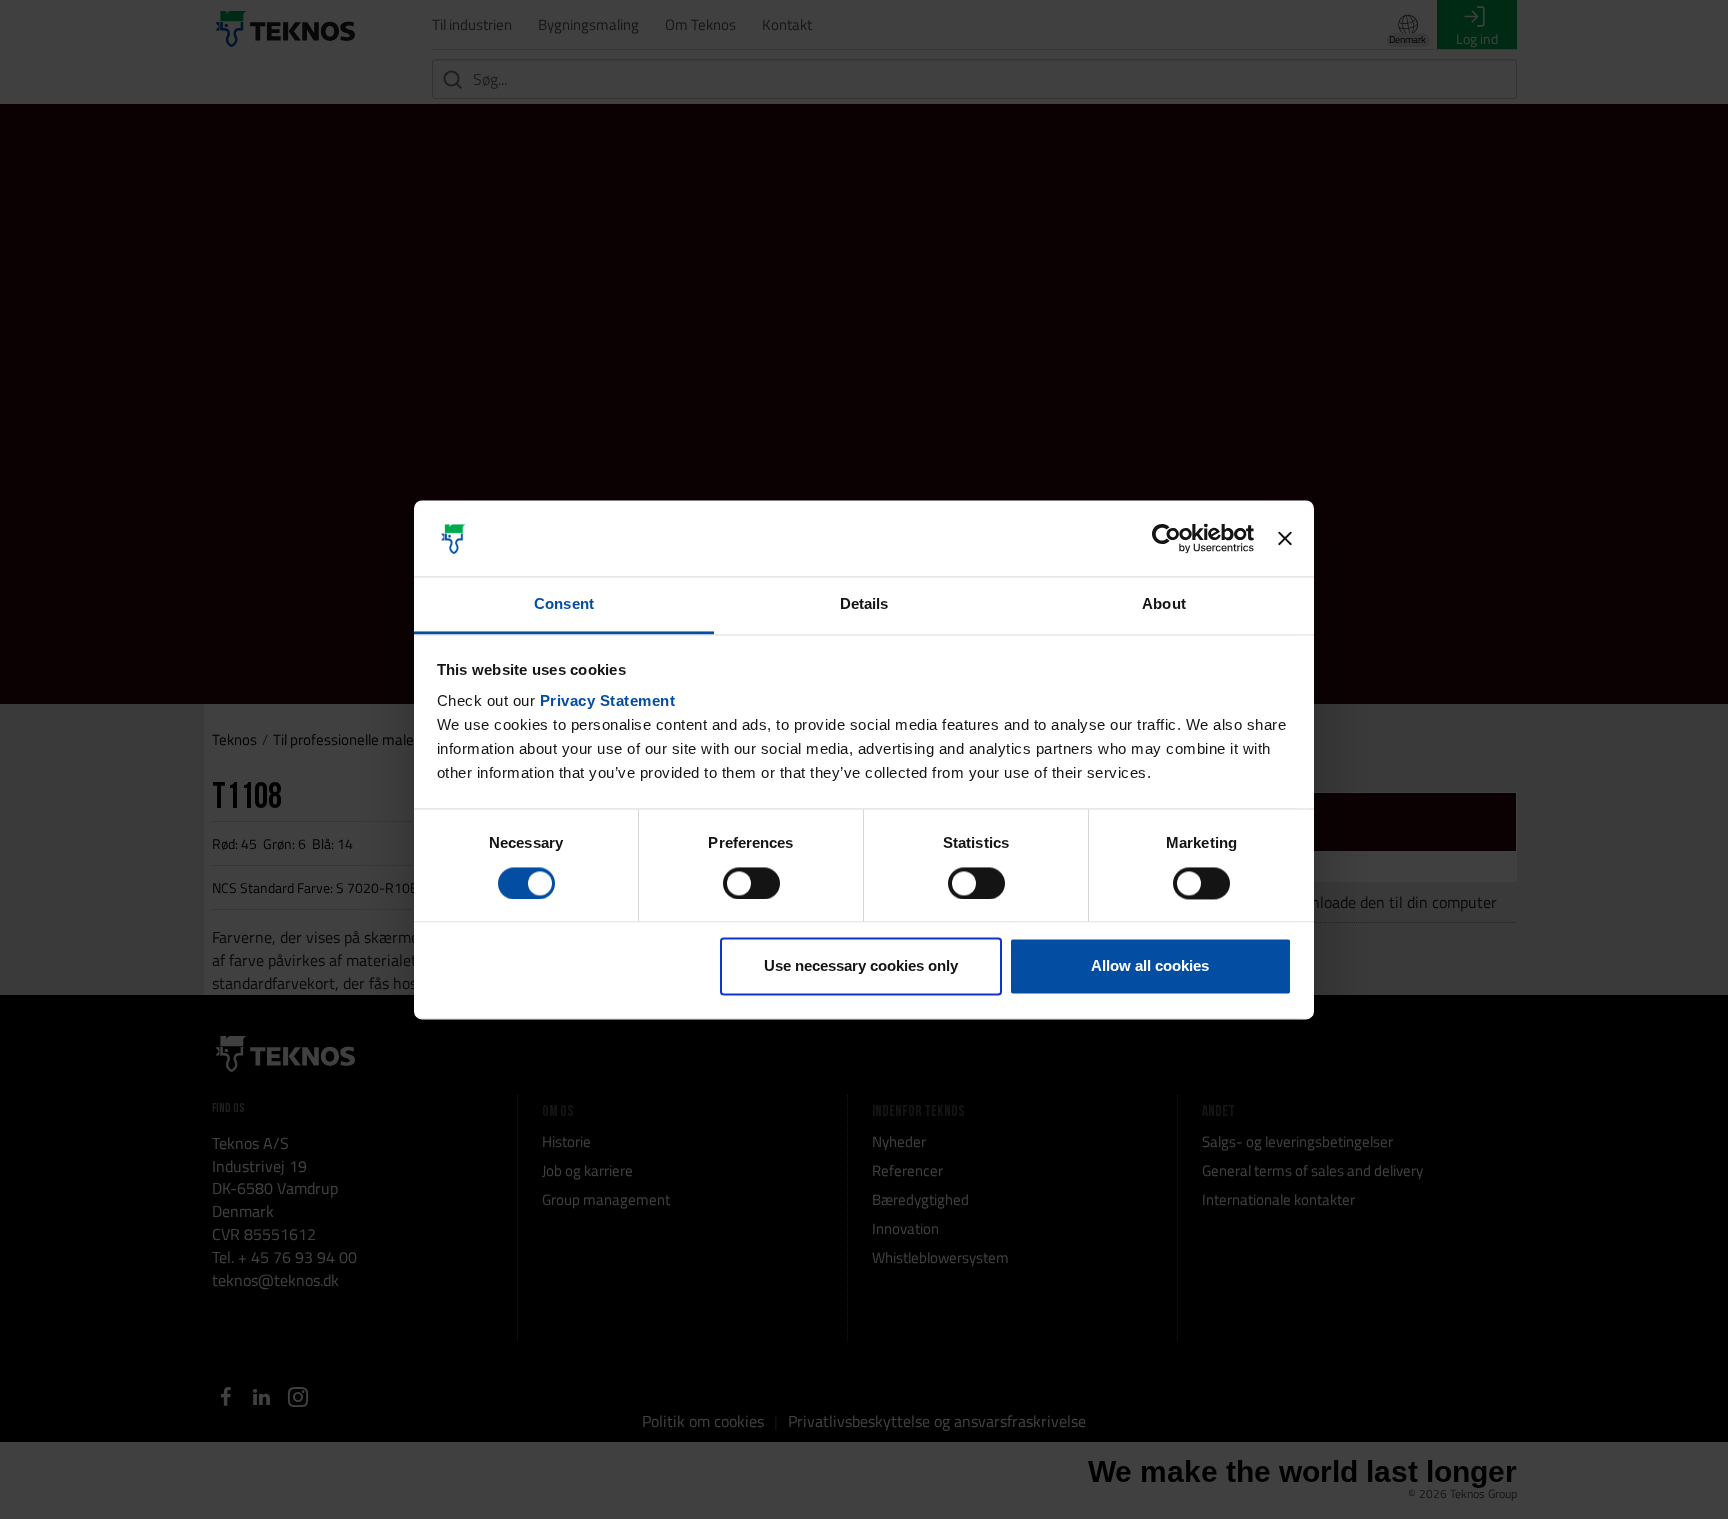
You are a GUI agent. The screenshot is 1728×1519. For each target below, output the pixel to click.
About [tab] (1164, 604)
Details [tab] (864, 604)
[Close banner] (1285, 538)
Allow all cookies (1150, 966)
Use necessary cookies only (861, 966)
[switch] (751, 883)
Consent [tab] (564, 604)
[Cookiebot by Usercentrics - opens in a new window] (1166, 538)
